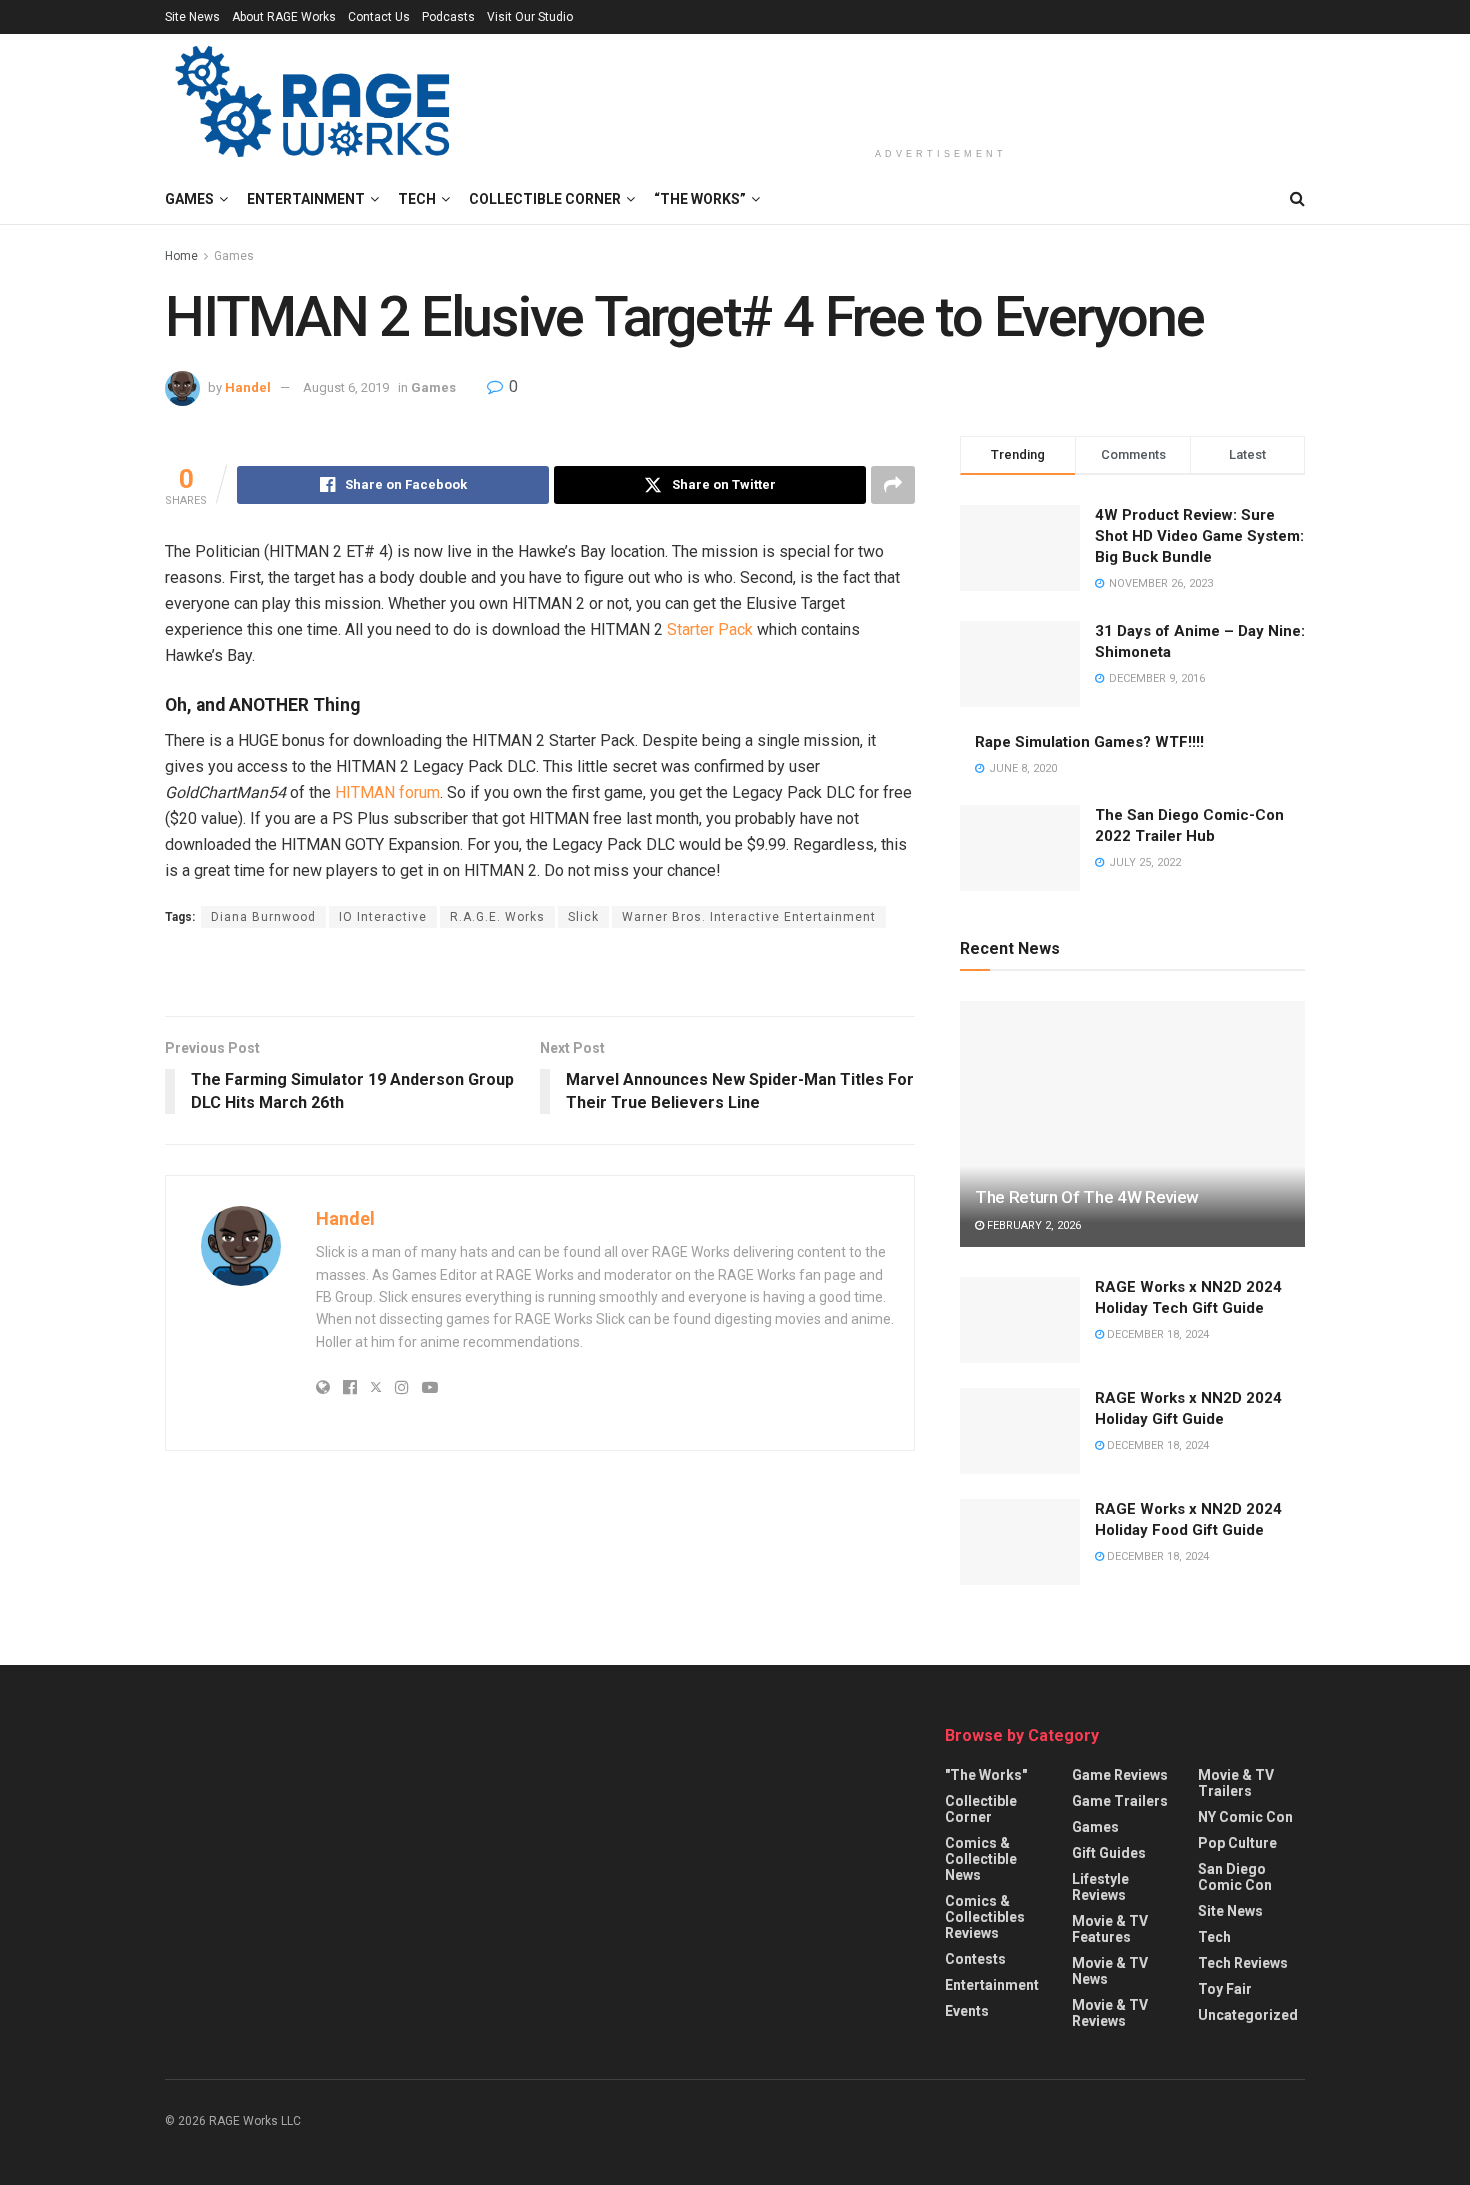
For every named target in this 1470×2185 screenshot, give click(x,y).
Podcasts (448, 17)
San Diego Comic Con (1235, 1877)
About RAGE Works (284, 17)
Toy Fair (1225, 1989)
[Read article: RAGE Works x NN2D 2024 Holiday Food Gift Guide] (1020, 1542)
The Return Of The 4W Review (1087, 1197)
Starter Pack (710, 629)
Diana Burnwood (263, 917)
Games (189, 199)
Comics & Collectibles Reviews (985, 1917)
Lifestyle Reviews (1100, 1887)
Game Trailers (1120, 1801)
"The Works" (986, 1775)
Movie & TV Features (1110, 1929)
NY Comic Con (1245, 1817)
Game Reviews (1120, 1775)
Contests (975, 1959)
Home (181, 256)
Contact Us (379, 17)
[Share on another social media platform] (893, 485)
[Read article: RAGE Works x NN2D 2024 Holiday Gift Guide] (1020, 1431)
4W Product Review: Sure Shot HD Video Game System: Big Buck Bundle (1199, 536)
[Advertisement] (941, 87)
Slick (583, 917)
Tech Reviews (1243, 1963)
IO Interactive (383, 917)
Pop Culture (1237, 1843)
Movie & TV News (1110, 1971)
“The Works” (700, 199)
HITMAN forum (387, 792)
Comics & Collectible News (981, 1859)
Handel (248, 387)
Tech (417, 199)
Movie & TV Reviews (1110, 2013)
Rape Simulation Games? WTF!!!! (1089, 742)
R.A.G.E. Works (497, 917)
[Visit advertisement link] (540, 974)
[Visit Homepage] (315, 104)
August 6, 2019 (346, 387)
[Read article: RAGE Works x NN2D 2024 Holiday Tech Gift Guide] (1020, 1320)
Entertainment (306, 199)
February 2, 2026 (1032, 1225)
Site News (192, 17)
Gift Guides (1109, 1853)
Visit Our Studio (530, 17)
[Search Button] (1297, 199)
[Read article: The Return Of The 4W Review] (1132, 1124)
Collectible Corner (545, 199)
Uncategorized (1248, 2015)
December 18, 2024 (1156, 1334)
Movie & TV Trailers (1236, 1783)
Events (967, 2011)
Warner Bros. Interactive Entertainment (749, 917)
